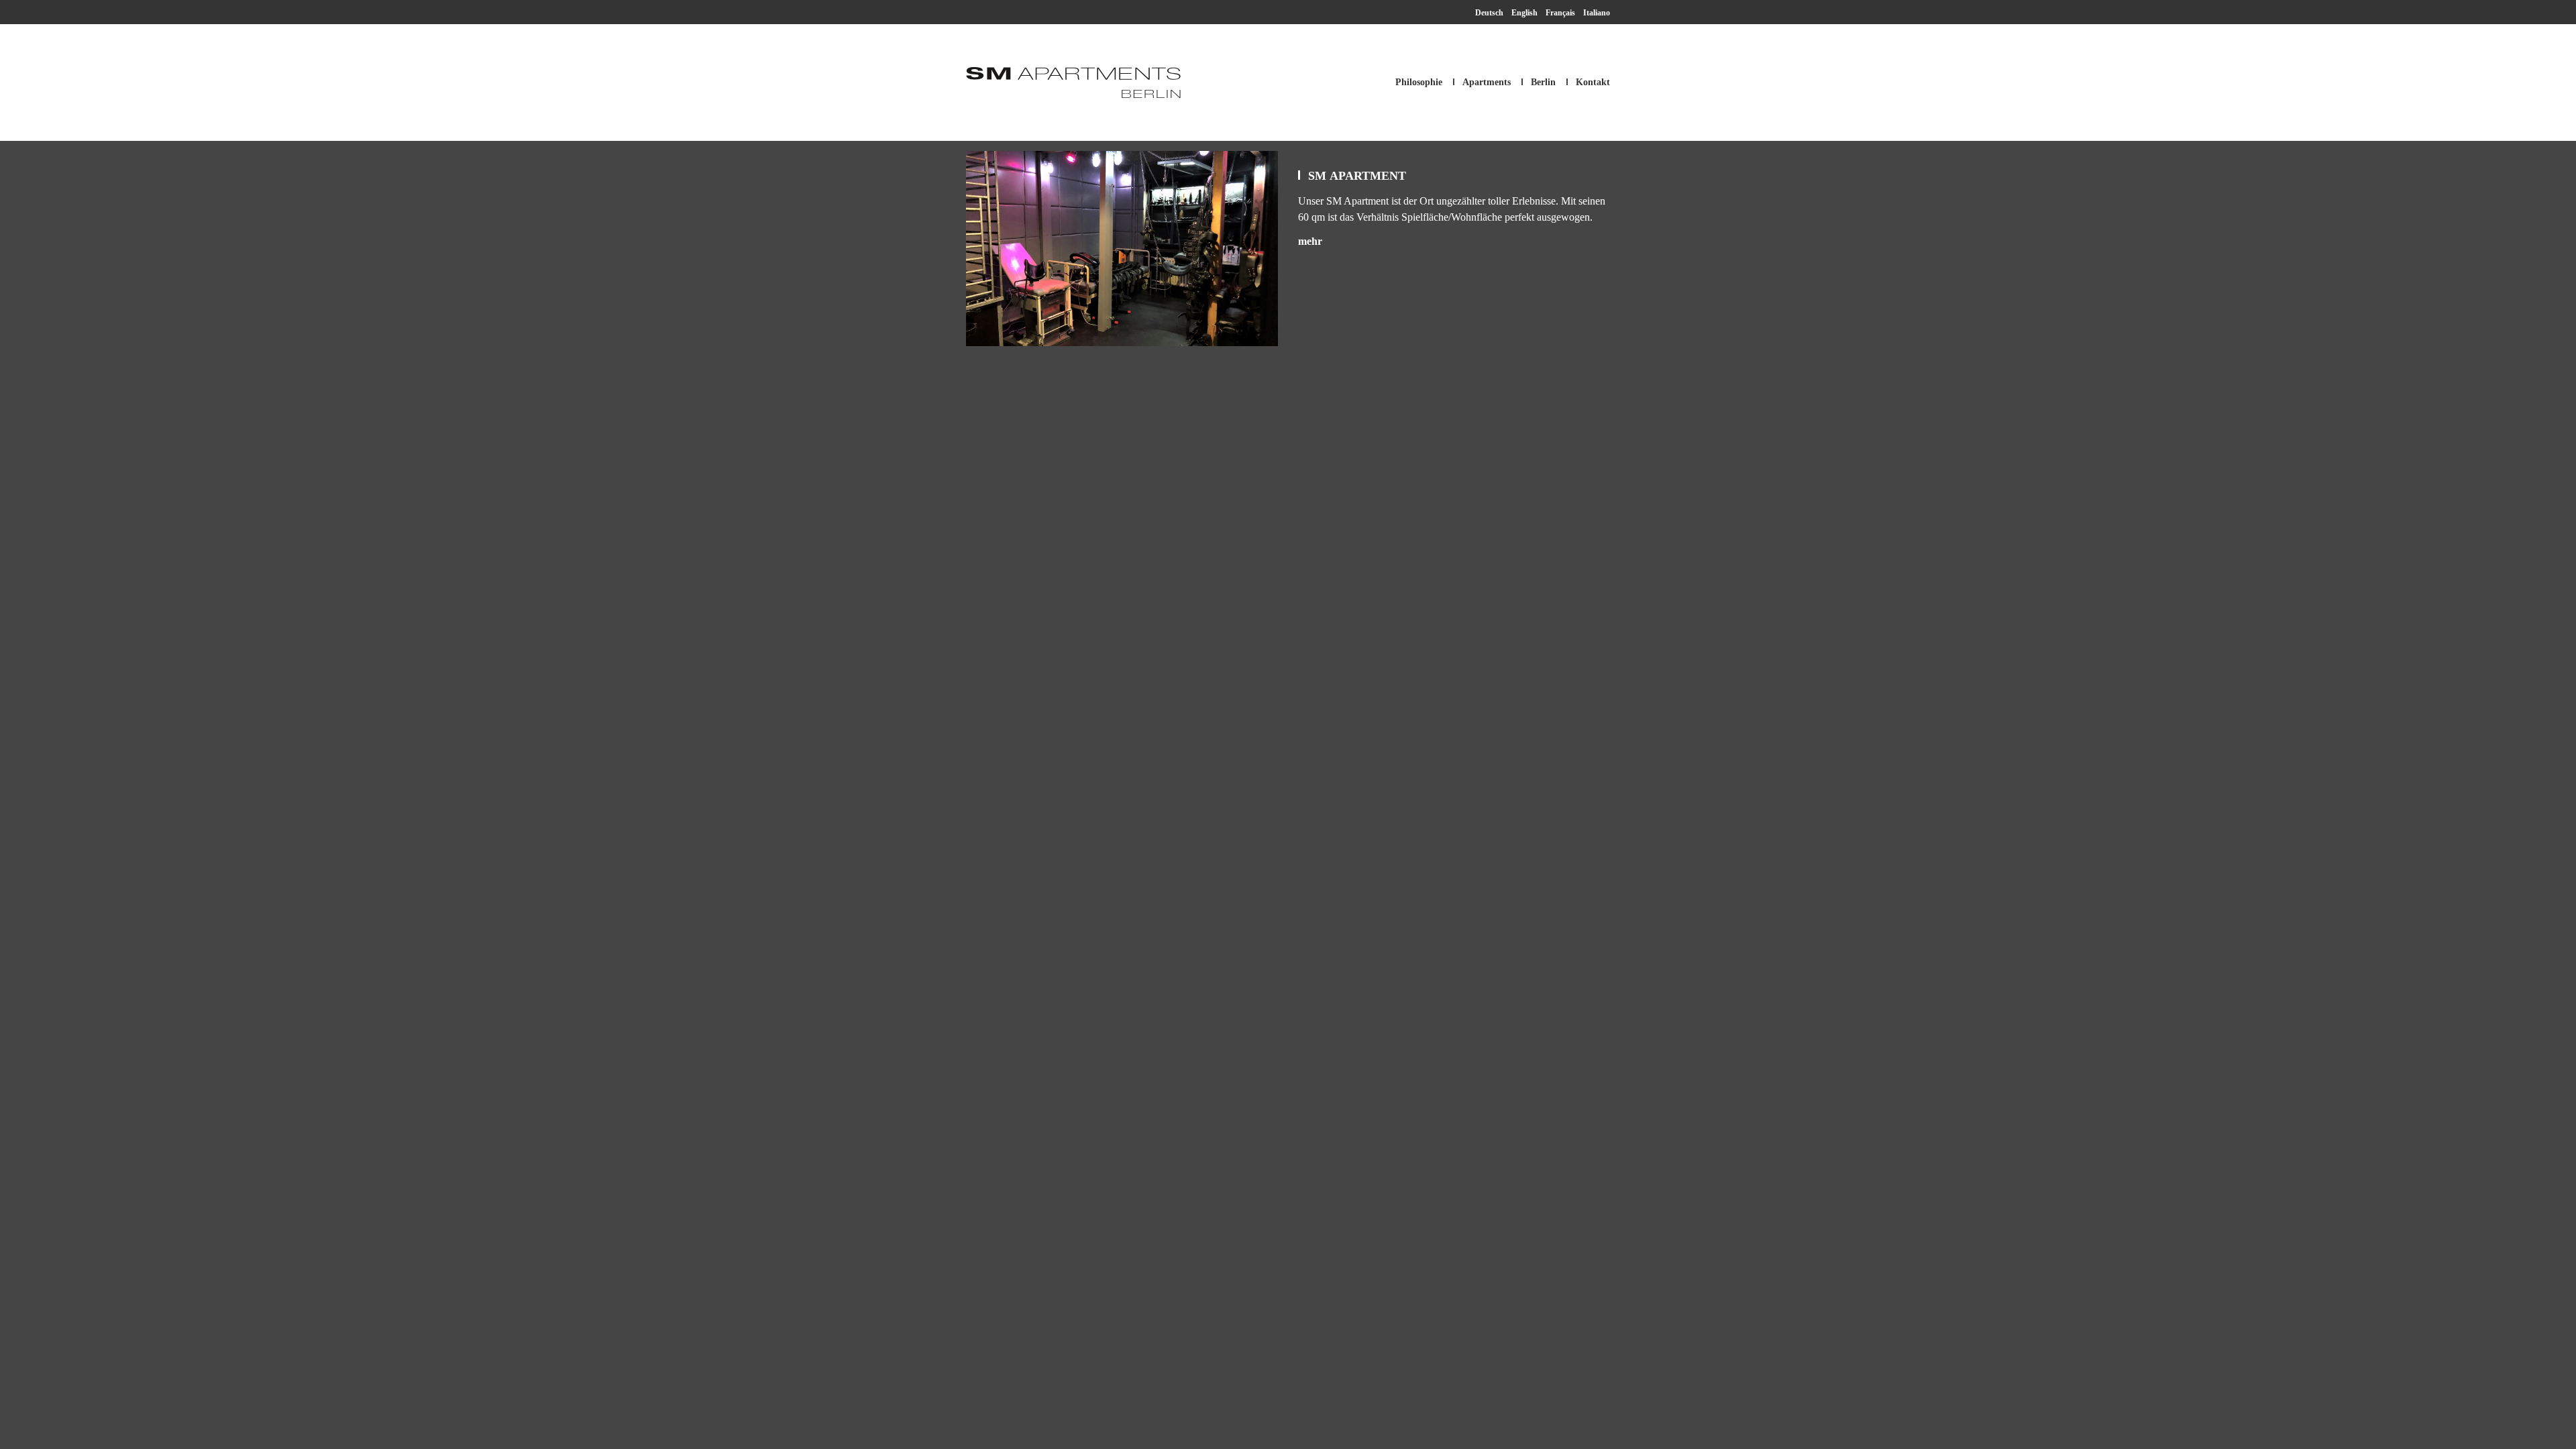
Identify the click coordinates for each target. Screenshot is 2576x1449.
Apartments (1487, 82)
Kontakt (1593, 82)
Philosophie (1419, 82)
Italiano (1597, 13)
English (1524, 13)
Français (1560, 13)
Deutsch (1489, 13)
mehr (1310, 241)
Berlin (1543, 82)
